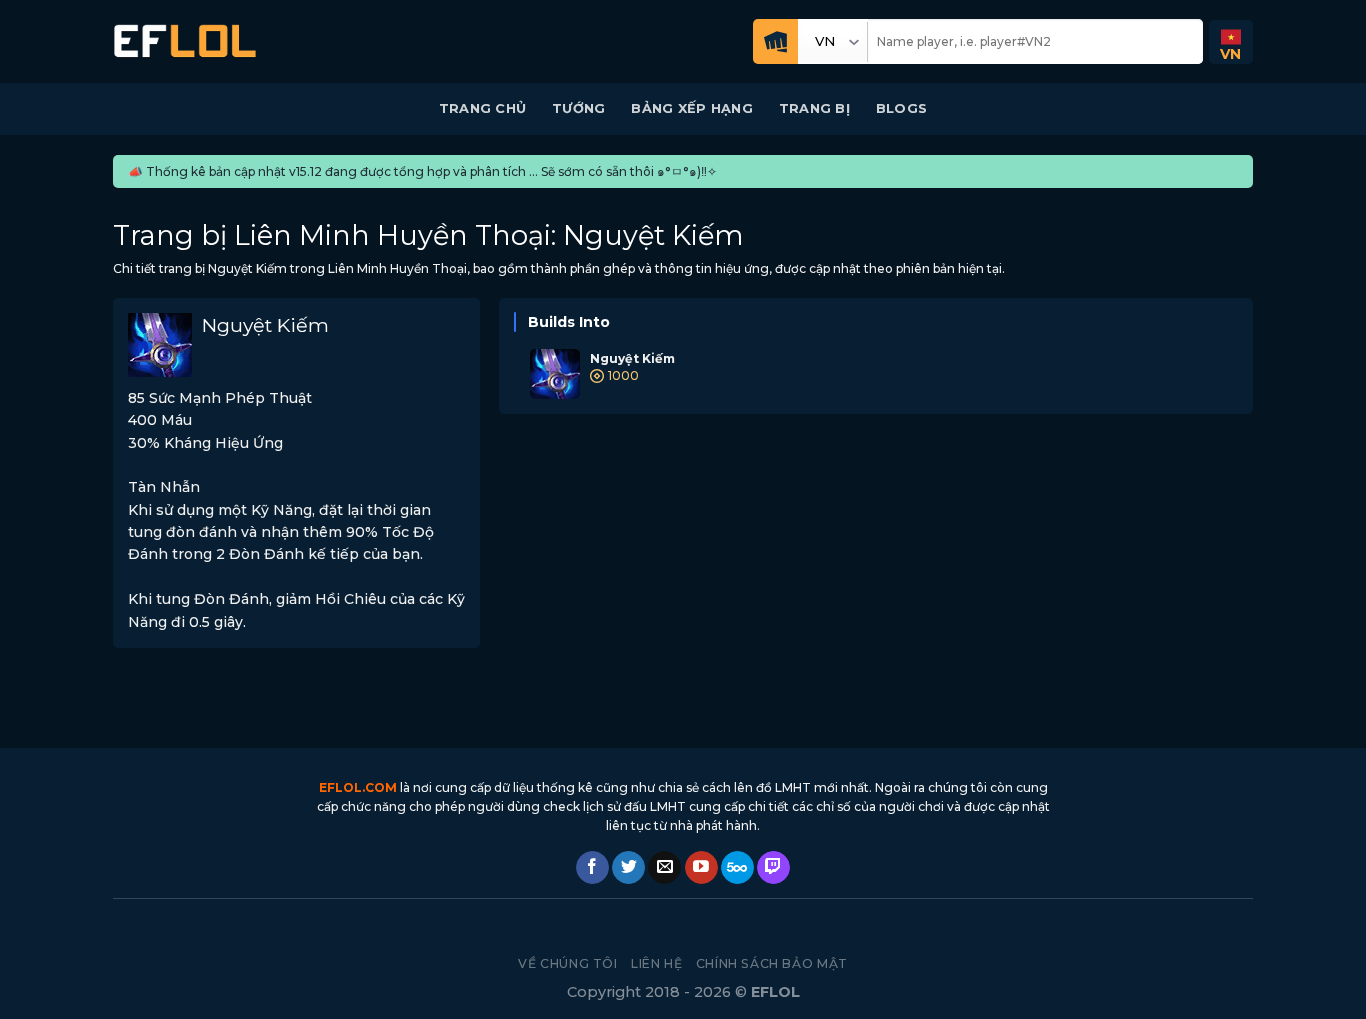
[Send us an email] (664, 868)
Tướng (578, 108)
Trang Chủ (482, 108)
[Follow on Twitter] (628, 868)
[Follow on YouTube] (701, 868)
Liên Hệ (656, 963)
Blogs (901, 108)
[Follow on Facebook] (592, 868)
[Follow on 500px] (737, 868)
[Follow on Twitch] (773, 868)
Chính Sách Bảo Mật (772, 963)
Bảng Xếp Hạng (691, 108)
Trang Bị (814, 108)
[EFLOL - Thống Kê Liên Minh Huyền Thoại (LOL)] (185, 41)
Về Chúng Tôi (567, 963)
